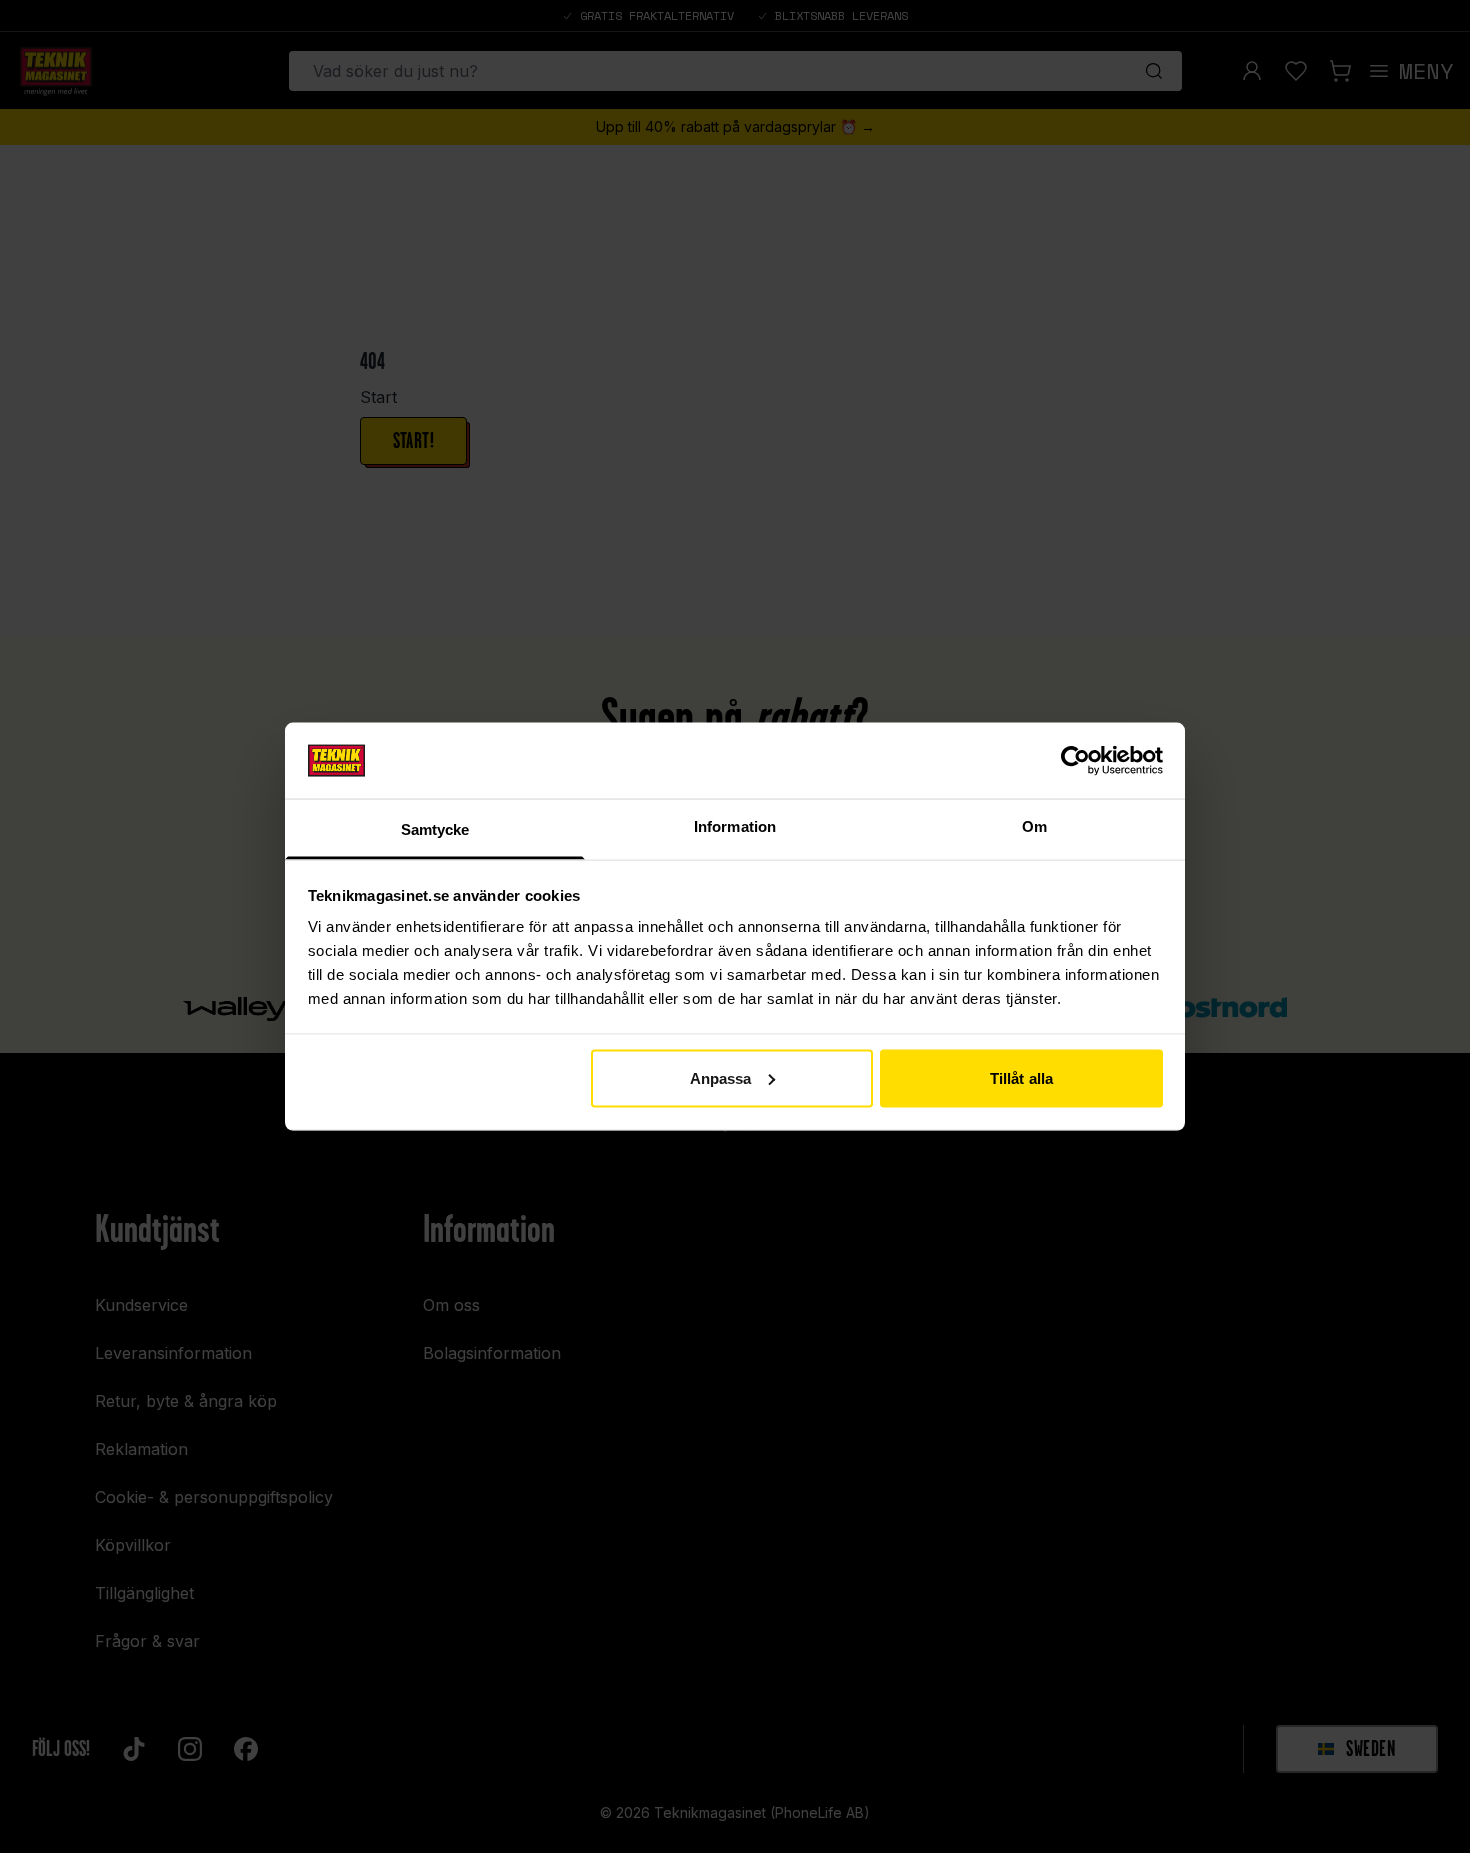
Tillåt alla (1021, 1077)
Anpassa (721, 1077)
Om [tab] (1034, 826)
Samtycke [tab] (435, 829)
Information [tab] (735, 826)
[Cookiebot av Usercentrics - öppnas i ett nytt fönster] (1075, 760)
